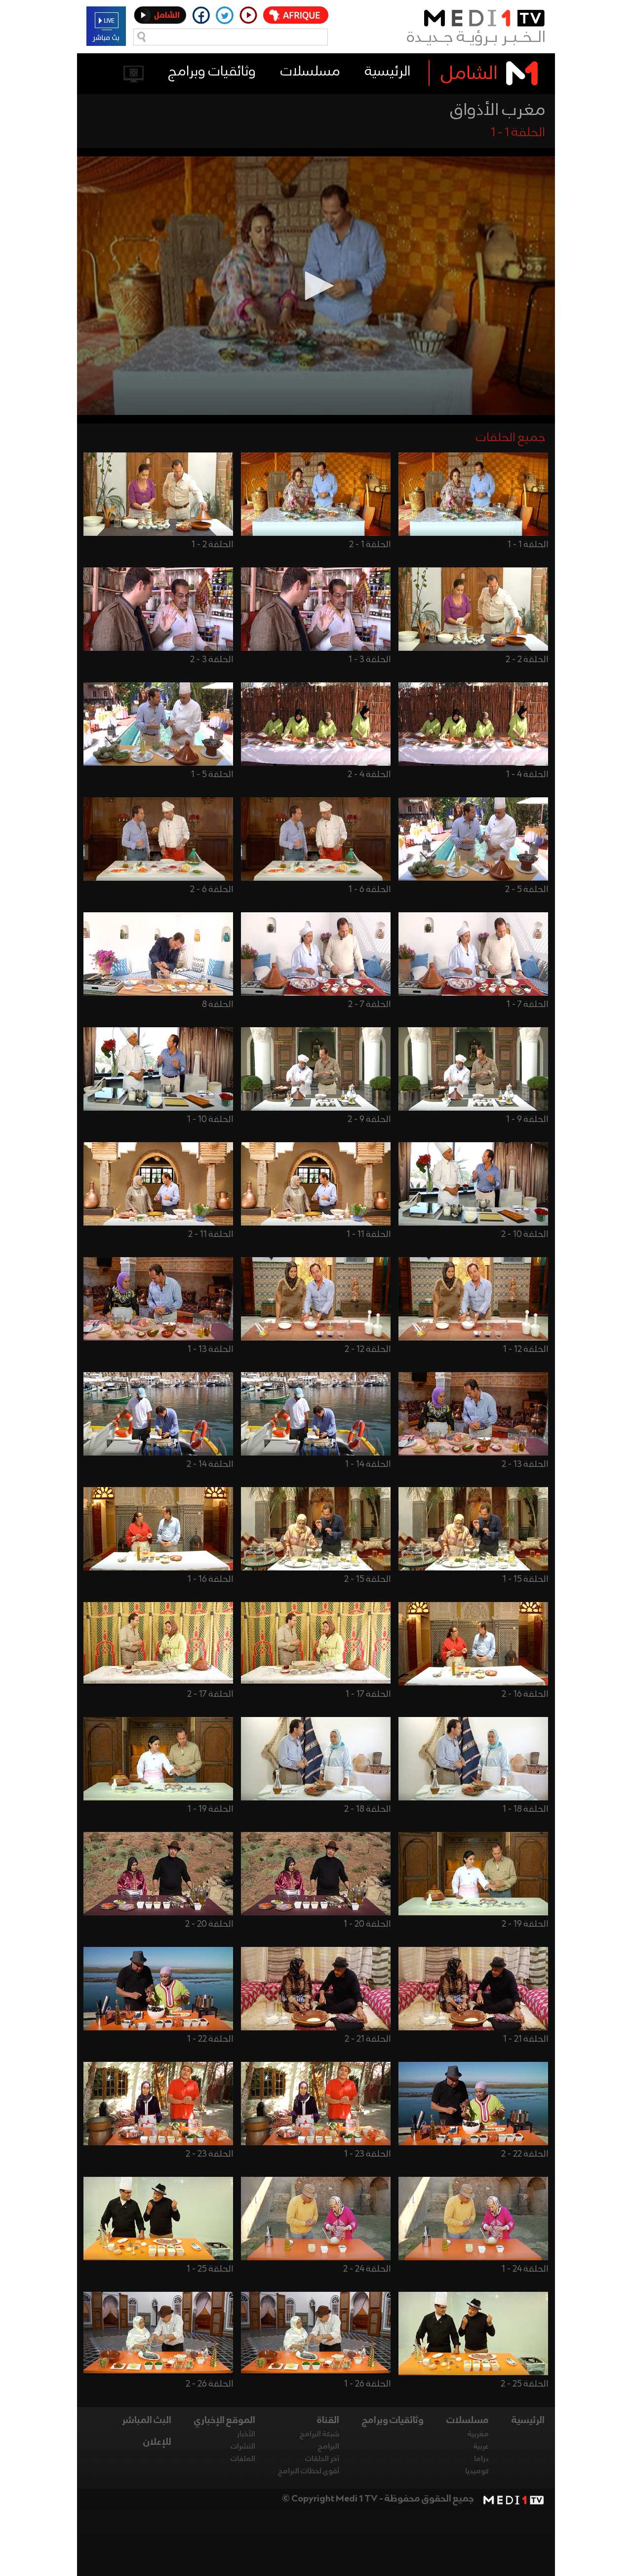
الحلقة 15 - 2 (367, 1579)
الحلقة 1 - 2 (370, 545)
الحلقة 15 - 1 (525, 1579)
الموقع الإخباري (225, 2421)
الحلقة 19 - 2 (525, 1924)
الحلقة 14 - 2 (210, 1464)
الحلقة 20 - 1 (367, 1924)
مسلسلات (310, 72)
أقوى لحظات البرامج (309, 2471)
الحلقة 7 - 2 (369, 1005)
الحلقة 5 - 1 (212, 775)
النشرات (243, 2447)
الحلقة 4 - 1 (527, 775)
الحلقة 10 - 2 (525, 1234)
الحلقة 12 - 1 (526, 1349)
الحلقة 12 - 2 (368, 1349)
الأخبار (246, 2434)
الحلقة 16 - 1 (210, 1579)
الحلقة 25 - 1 (210, 2269)
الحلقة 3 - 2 (212, 660)
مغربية (478, 2434)
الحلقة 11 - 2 (211, 1234)
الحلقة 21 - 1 (526, 2039)
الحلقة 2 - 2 (527, 660)
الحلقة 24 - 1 (525, 2269)
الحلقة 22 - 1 (210, 2039)
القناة (328, 2421)
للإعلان (157, 2442)
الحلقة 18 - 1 (525, 1809)
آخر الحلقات (322, 2459)
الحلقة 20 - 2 (209, 1924)
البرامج (329, 2447)
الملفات (243, 2459)
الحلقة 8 (217, 1005)
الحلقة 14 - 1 (368, 1464)
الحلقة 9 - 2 (369, 1120)
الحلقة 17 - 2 (210, 1694)
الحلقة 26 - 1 (367, 2384)
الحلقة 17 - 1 (368, 1694)
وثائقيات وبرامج (212, 72)
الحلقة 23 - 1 (367, 2154)
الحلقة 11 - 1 (369, 1234)
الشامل (469, 74)
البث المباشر (147, 2421)
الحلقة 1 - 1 (528, 545)
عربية (481, 2447)
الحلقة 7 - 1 (527, 1005)
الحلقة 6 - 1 (370, 890)
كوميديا (477, 2471)
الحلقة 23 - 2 (209, 2154)
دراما (481, 2459)
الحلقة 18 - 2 (367, 1809)
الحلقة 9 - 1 (527, 1120)
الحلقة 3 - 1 (370, 660)
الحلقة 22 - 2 (525, 2154)
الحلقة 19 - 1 (210, 1809)
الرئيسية (388, 72)
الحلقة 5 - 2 (527, 890)
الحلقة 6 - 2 (212, 890)
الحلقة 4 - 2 (369, 775)
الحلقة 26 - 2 (209, 2384)
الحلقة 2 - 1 (212, 545)
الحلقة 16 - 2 (525, 1694)
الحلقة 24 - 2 (367, 2269)
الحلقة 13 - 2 (525, 1464)
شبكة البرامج (319, 2434)
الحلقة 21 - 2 (368, 2039)
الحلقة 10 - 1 (210, 1120)
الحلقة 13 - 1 (210, 1349)
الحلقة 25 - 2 (524, 2384)
